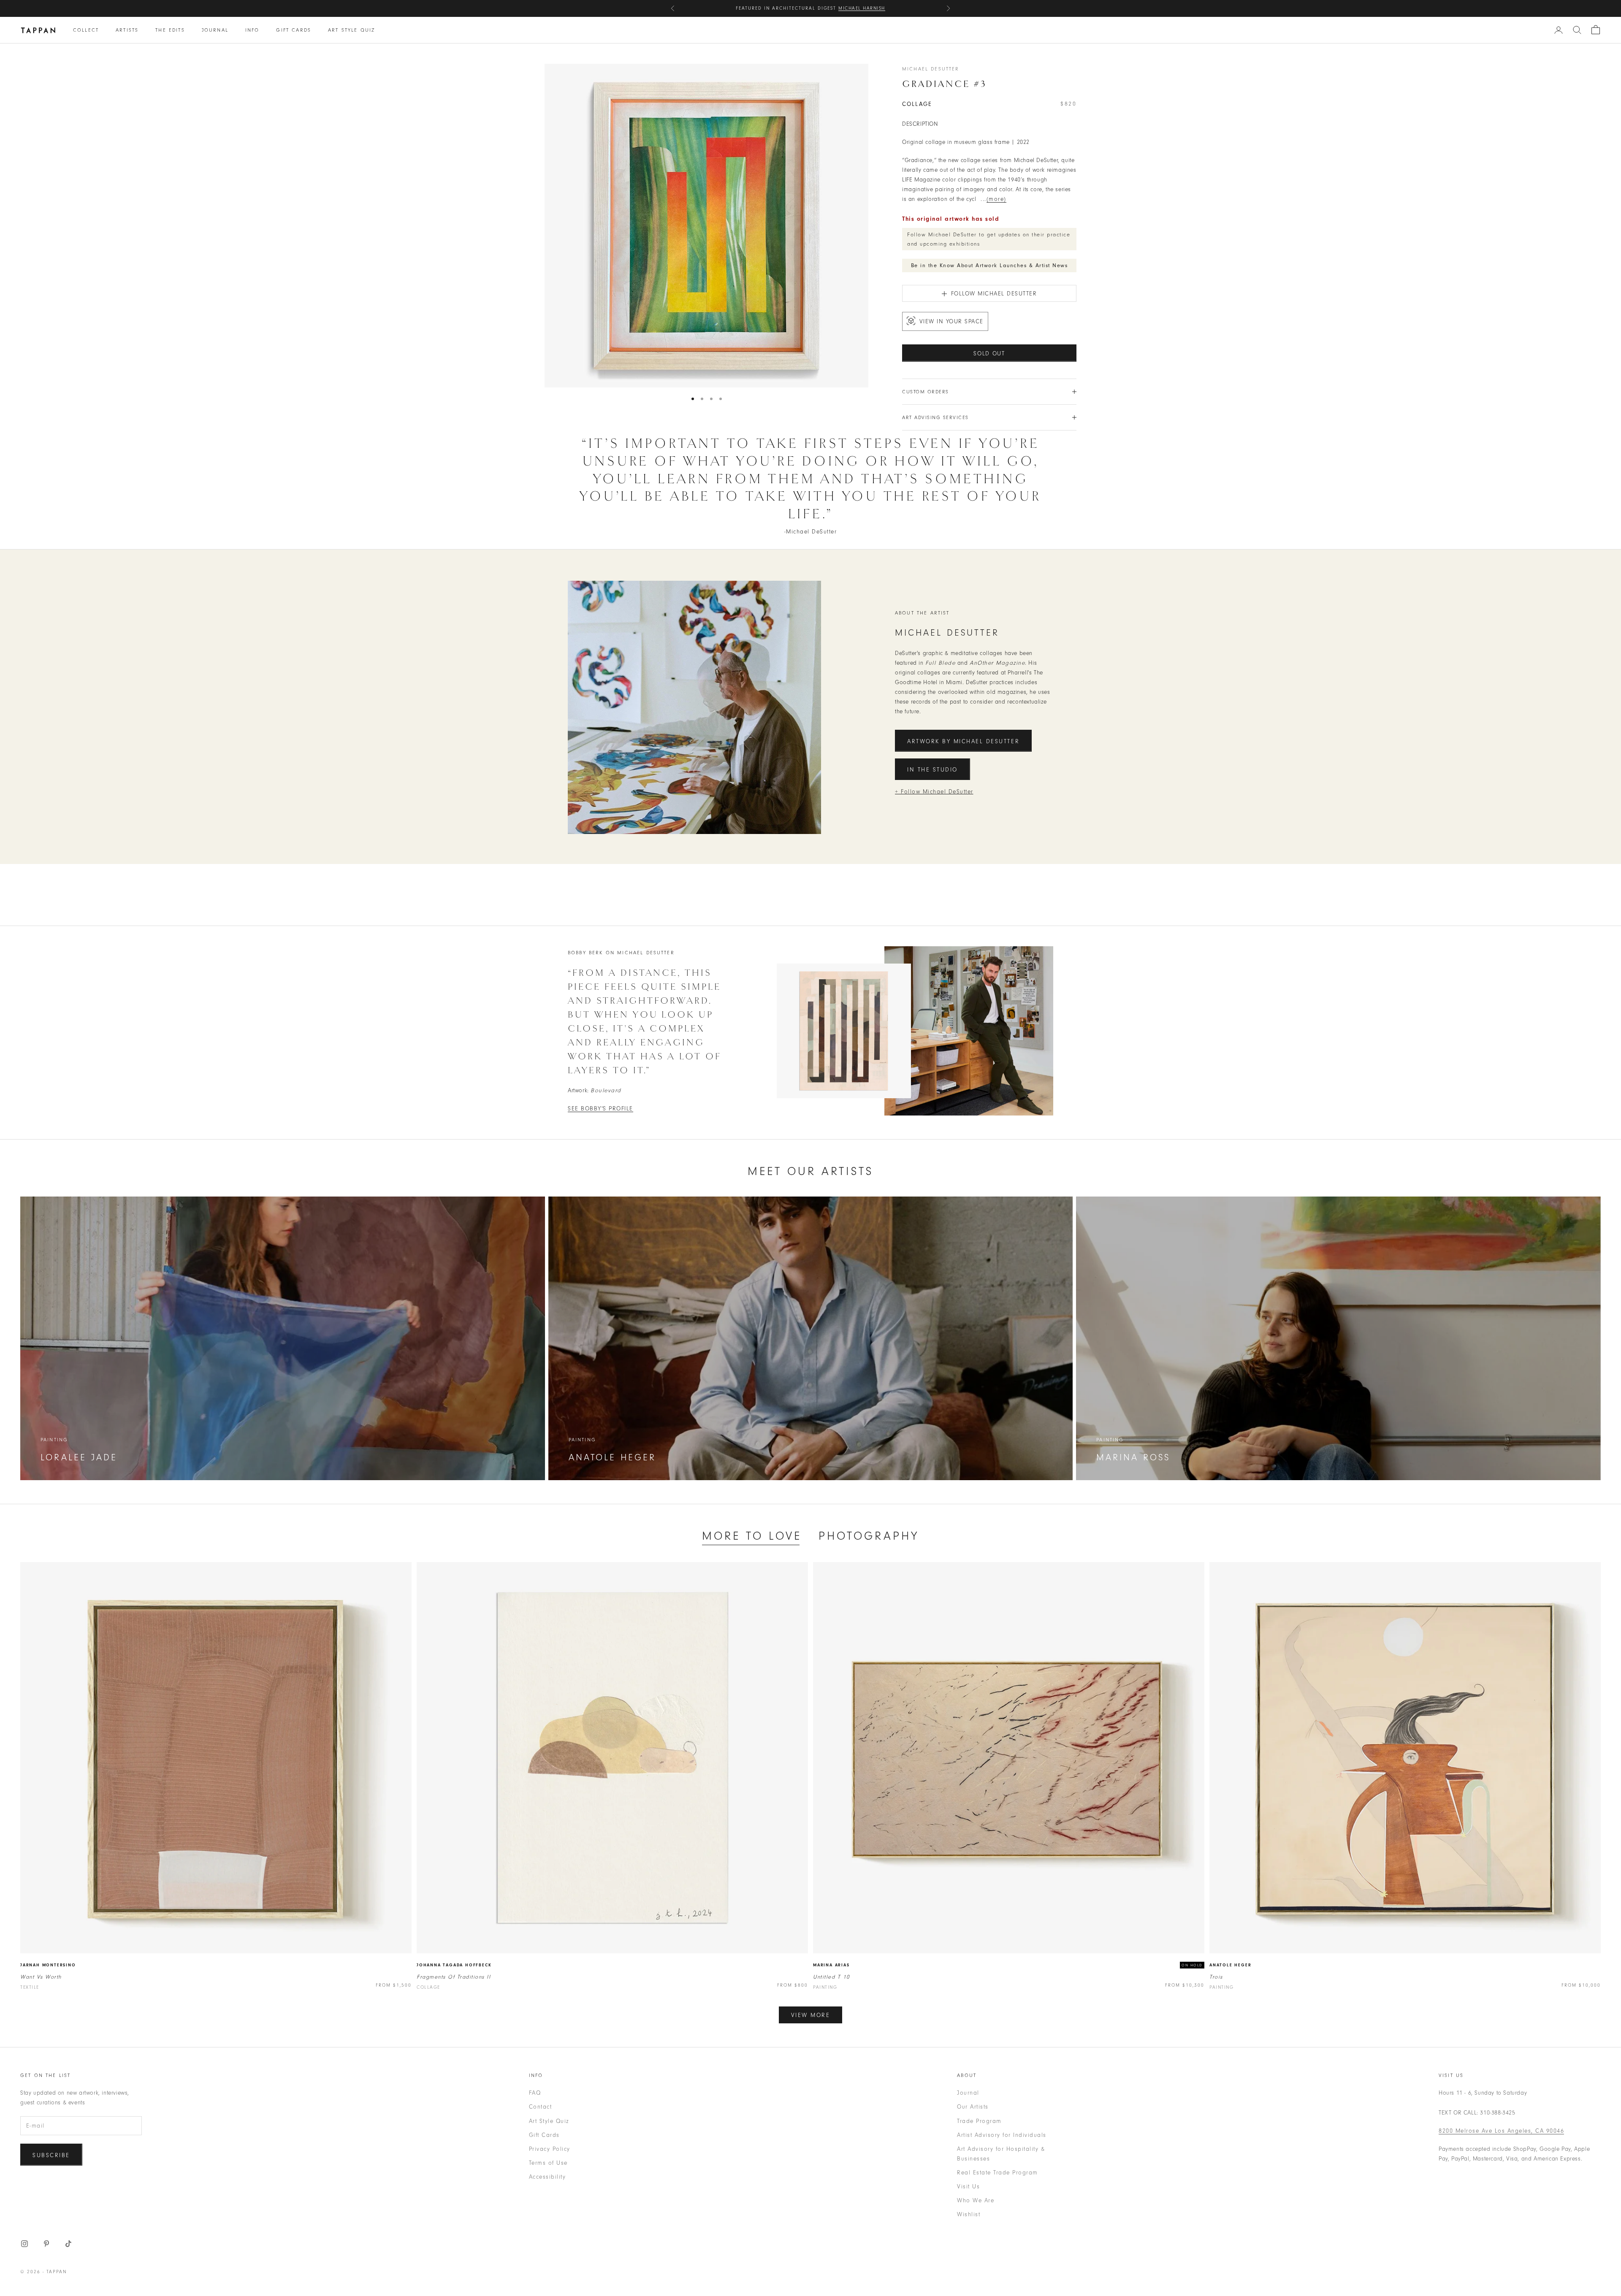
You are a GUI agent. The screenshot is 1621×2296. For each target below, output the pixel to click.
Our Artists (973, 2107)
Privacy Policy (550, 2149)
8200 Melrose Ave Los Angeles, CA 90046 (1501, 2131)
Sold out (989, 353)
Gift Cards (294, 30)
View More (811, 2015)
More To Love (752, 1536)
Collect (86, 30)
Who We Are (976, 2200)
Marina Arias (831, 1965)
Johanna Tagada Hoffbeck (454, 1965)
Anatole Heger (1230, 1965)
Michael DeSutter (931, 69)
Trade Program (979, 2121)
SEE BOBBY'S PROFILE (600, 1109)
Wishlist (969, 2214)
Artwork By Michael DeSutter (963, 741)
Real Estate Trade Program (998, 2173)
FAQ (535, 2093)
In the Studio (932, 770)
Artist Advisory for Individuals (1002, 2135)
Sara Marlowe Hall (854, 12)
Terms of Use (548, 2163)
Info (252, 30)
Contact (541, 2107)
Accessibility (548, 2177)
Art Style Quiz (351, 30)
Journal (215, 30)
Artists (127, 30)
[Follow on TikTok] (68, 2244)
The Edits (170, 30)
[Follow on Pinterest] (46, 2244)
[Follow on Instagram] (24, 2244)
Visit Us (968, 2186)
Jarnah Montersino (48, 1965)
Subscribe (51, 2155)
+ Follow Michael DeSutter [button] (934, 792)
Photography (869, 1536)
